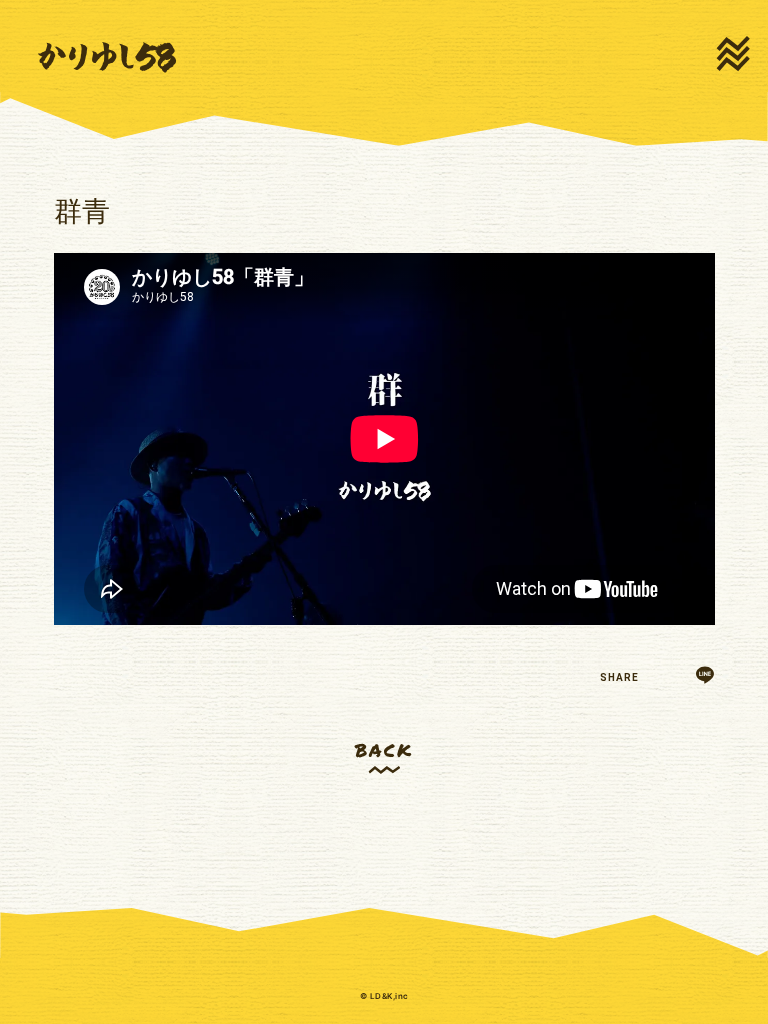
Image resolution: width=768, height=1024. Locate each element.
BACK (383, 749)
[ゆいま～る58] (107, 58)
